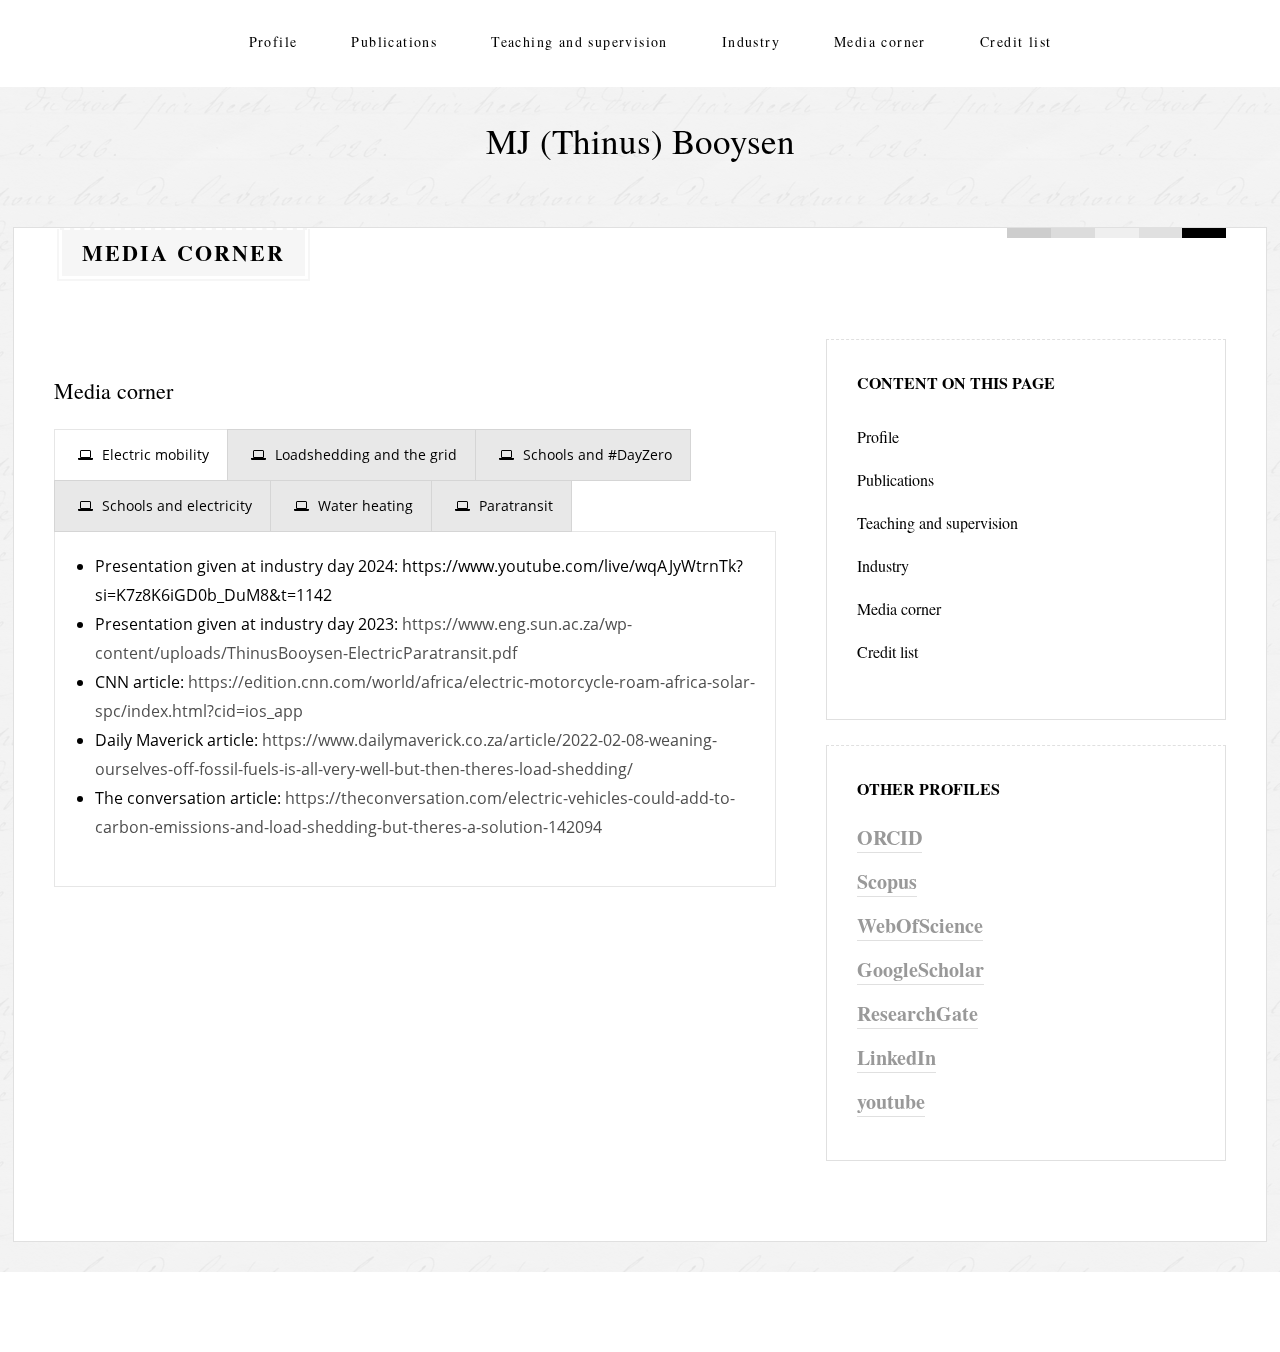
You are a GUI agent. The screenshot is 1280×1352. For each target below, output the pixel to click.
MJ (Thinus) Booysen (640, 140)
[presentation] (141, 455)
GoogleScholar (920, 969)
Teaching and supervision (579, 41)
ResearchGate (917, 1013)
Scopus (887, 881)
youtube (891, 1101)
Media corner (880, 41)
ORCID (889, 837)
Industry (751, 41)
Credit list (1015, 41)
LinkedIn (896, 1057)
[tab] (141, 455)
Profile (273, 41)
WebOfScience (920, 925)
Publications (394, 41)
